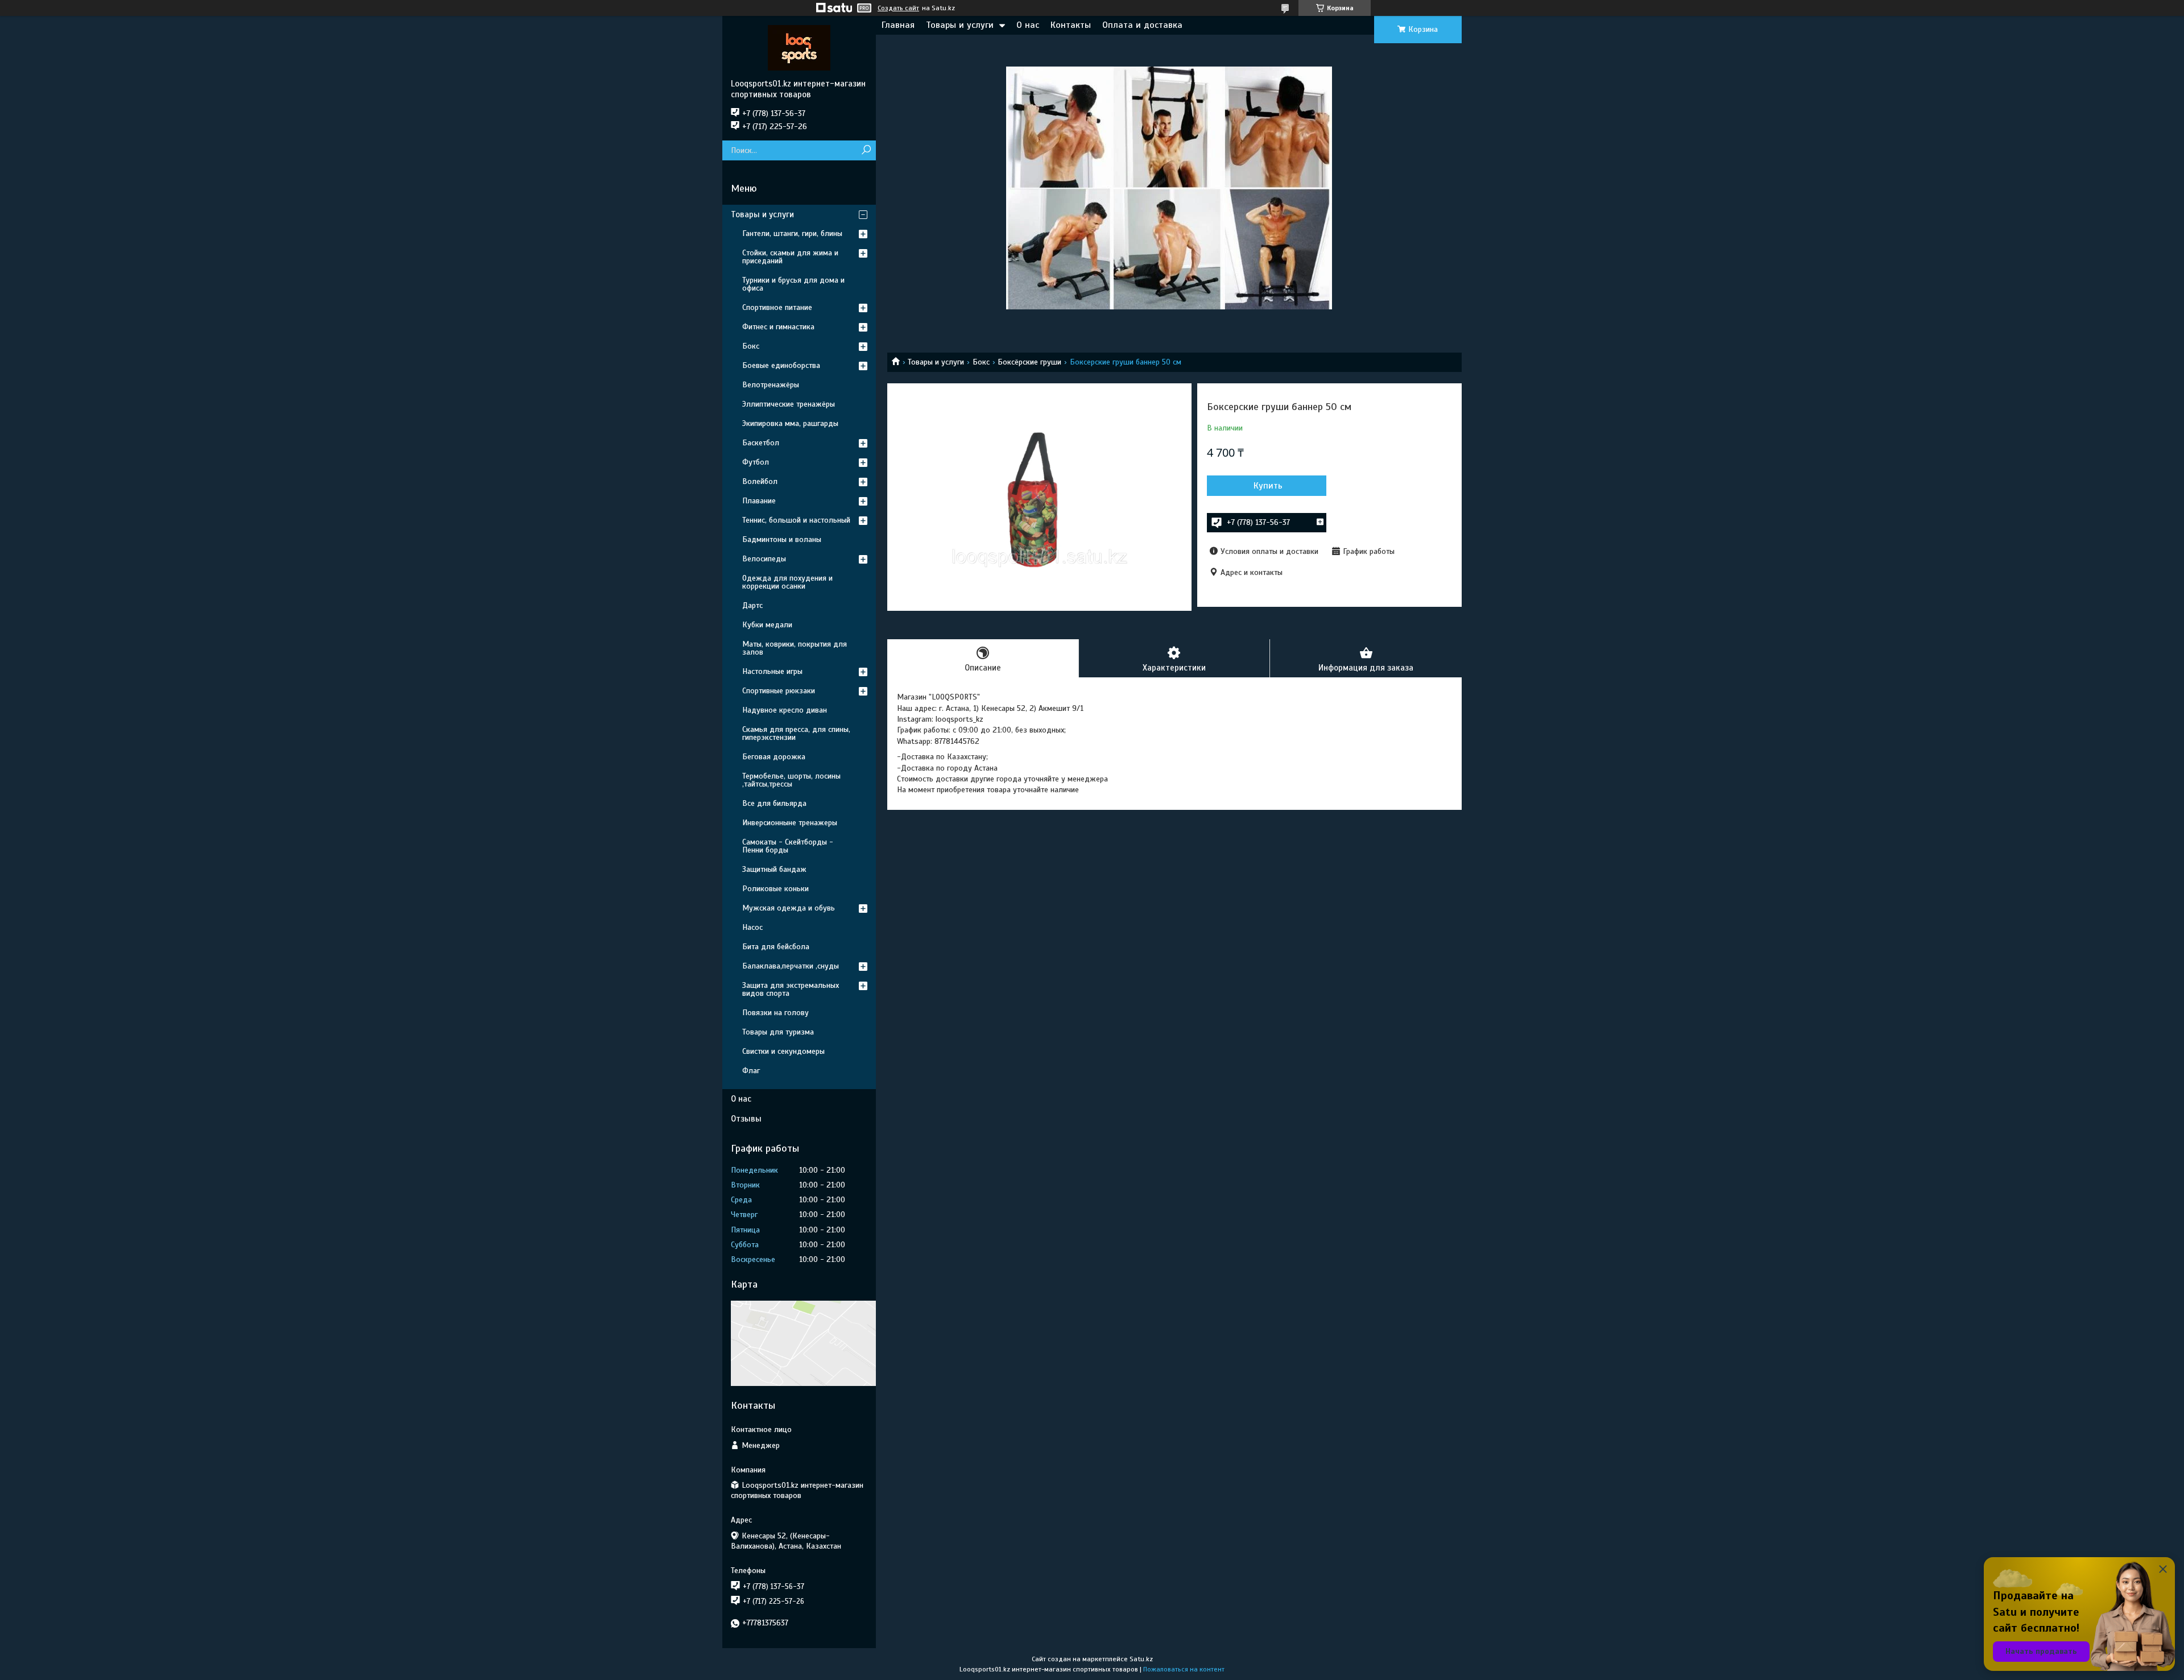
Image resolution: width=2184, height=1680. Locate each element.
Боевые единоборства (781, 365)
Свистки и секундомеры (783, 1051)
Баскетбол (761, 443)
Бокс (981, 362)
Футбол (756, 462)
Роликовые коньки (775, 889)
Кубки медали (767, 625)
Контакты (1071, 25)
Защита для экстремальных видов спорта (791, 989)
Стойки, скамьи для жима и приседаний (790, 257)
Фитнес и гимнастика (778, 327)
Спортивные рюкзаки (779, 691)
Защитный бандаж (774, 869)
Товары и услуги (960, 25)
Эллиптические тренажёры (789, 404)
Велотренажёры (771, 385)
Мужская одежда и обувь (789, 908)
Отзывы (746, 1119)
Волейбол (760, 481)
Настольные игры (772, 671)
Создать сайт (898, 8)
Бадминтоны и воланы (782, 539)
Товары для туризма (778, 1032)
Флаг (751, 1071)
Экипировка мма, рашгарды (790, 423)
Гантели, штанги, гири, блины (792, 233)
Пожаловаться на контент (1184, 1669)
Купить (1268, 486)
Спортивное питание (777, 307)
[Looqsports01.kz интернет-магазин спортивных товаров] (799, 47)
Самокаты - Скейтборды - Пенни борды (788, 846)
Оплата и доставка (1142, 25)
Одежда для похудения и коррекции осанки (787, 582)
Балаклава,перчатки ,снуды (791, 966)
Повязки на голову (775, 1013)
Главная (898, 25)
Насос (752, 927)
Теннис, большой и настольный (796, 520)
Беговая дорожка (774, 757)
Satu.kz (1141, 1659)
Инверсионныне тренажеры (790, 823)
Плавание (759, 501)
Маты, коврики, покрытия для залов (795, 648)
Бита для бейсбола (776, 947)
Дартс (752, 605)
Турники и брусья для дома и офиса (793, 284)
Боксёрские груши (1029, 362)
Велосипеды (764, 559)
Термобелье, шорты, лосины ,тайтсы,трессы (791, 780)
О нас (1028, 25)
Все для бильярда (774, 803)
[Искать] (866, 150)
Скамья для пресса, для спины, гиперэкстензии (796, 733)
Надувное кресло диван (785, 710)
